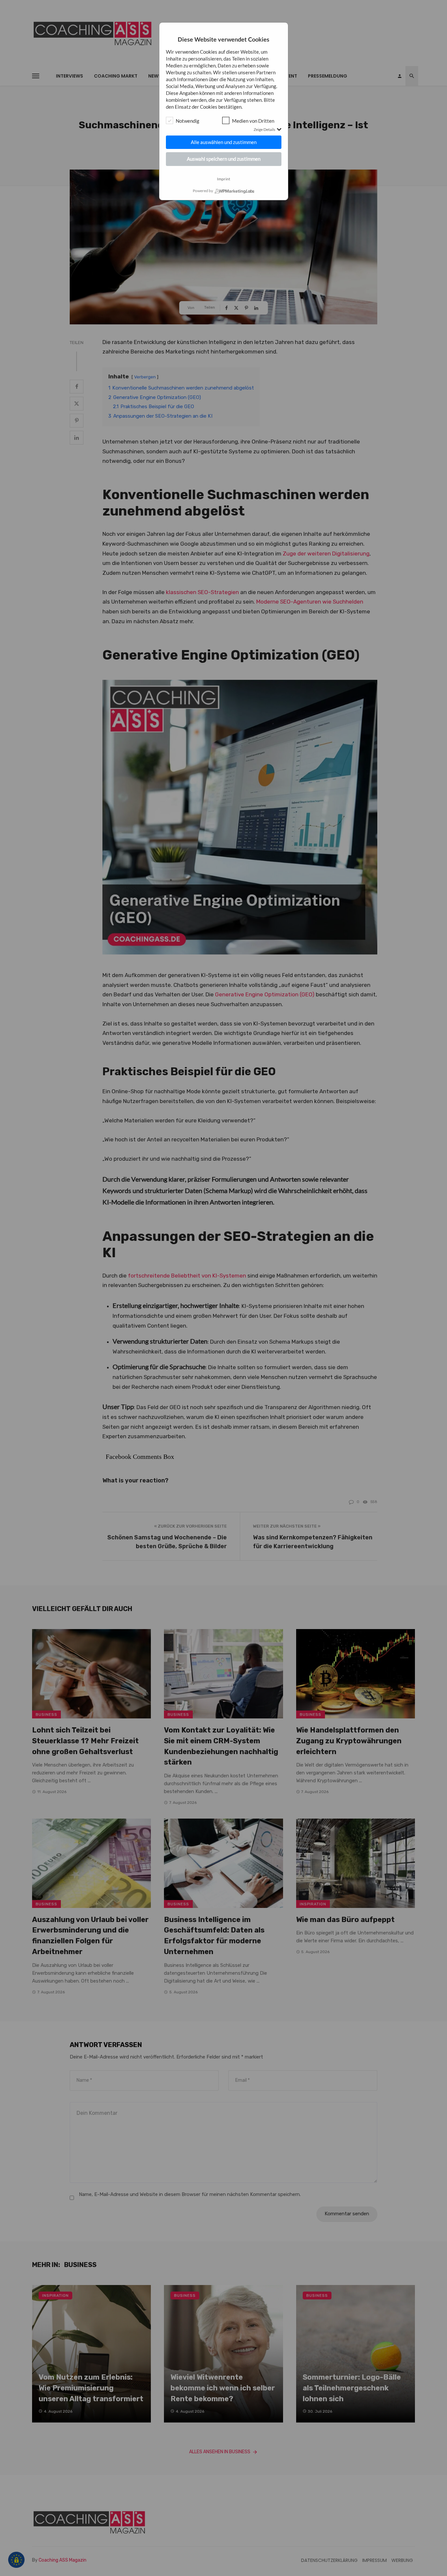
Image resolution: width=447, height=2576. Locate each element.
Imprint (223, 179)
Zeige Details (264, 129)
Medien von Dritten (253, 121)
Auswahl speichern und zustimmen (224, 159)
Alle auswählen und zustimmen (224, 142)
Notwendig (188, 121)
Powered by (203, 191)
